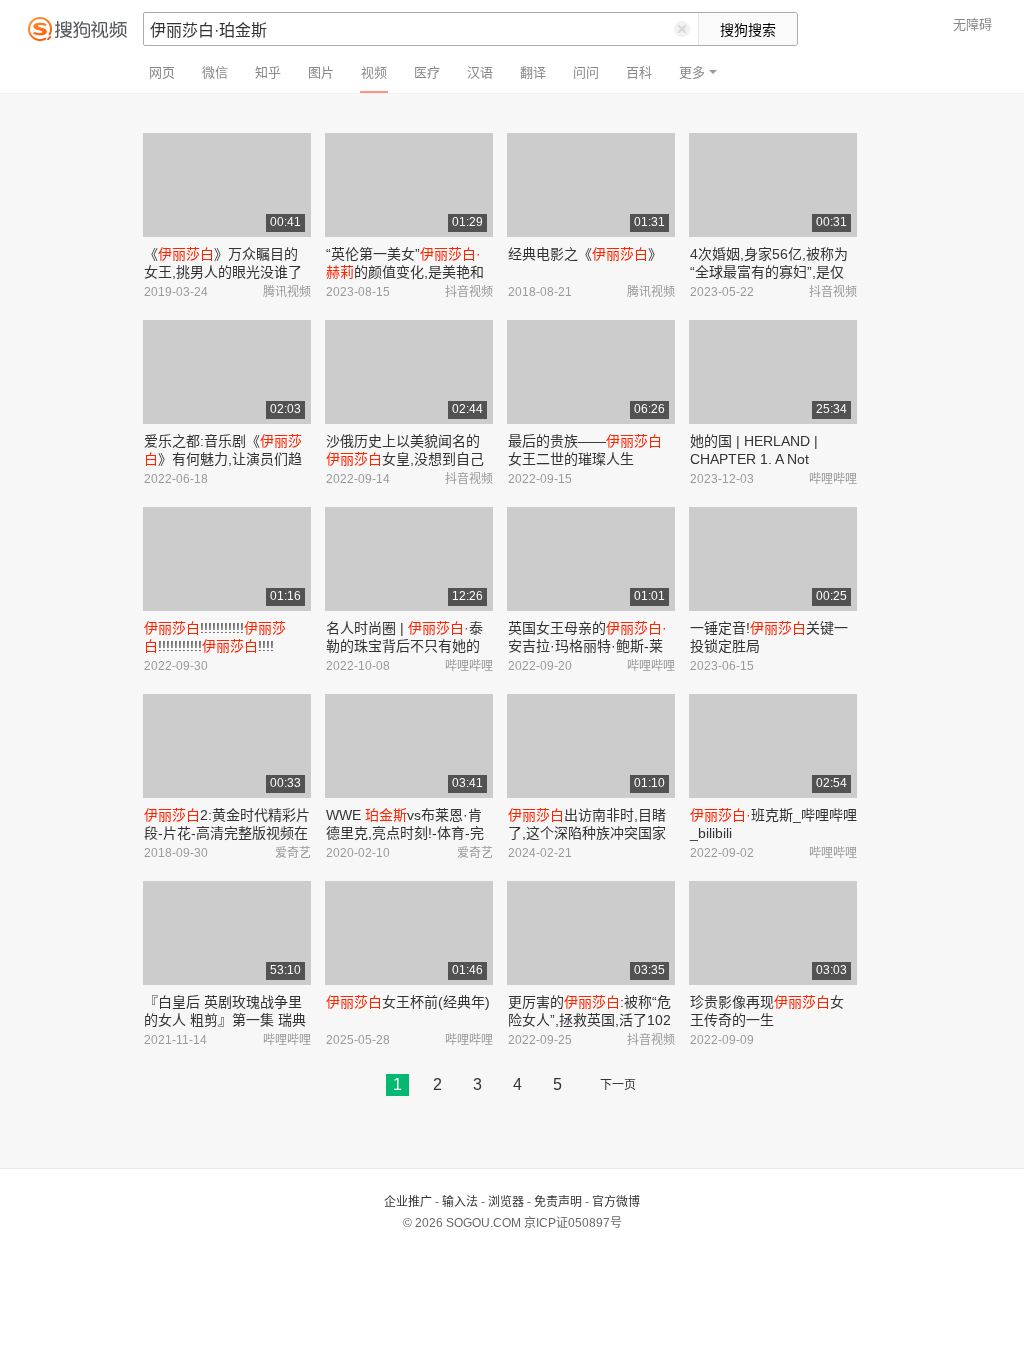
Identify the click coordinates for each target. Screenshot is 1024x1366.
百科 (639, 72)
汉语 (480, 72)
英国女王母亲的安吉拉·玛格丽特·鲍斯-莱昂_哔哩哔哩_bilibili (587, 646)
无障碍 (972, 24)
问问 (586, 72)
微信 (215, 72)
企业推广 (408, 1202)
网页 (162, 72)
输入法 (460, 1202)
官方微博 (616, 1202)
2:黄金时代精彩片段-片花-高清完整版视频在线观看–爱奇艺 (227, 833)
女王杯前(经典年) (408, 1002)
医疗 (427, 72)
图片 (321, 72)
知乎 (268, 72)
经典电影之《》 (585, 254)
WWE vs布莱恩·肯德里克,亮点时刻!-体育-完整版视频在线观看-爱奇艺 (405, 833)
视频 (374, 72)
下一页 (618, 1085)
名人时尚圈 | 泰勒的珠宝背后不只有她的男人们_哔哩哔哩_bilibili (404, 646)
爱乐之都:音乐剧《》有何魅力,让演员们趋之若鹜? (223, 459)
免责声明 (558, 1202)
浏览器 (506, 1202)
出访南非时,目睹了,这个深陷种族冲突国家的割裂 (587, 833)
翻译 (533, 72)
